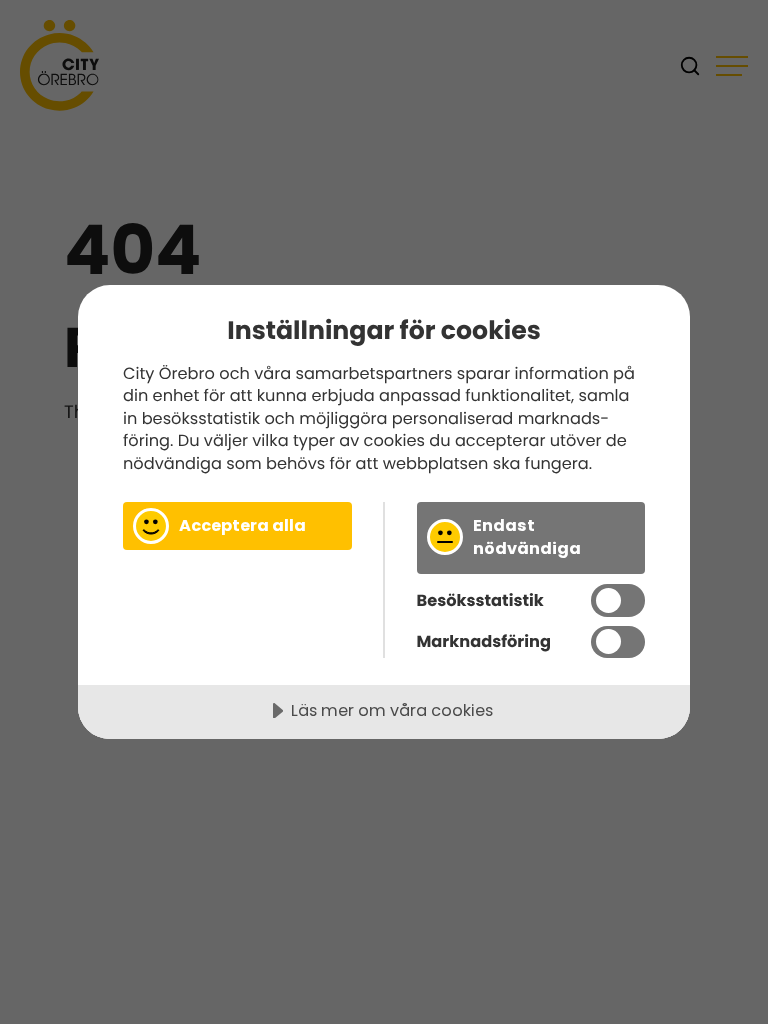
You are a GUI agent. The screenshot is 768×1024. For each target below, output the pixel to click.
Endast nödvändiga (527, 537)
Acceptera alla (242, 525)
